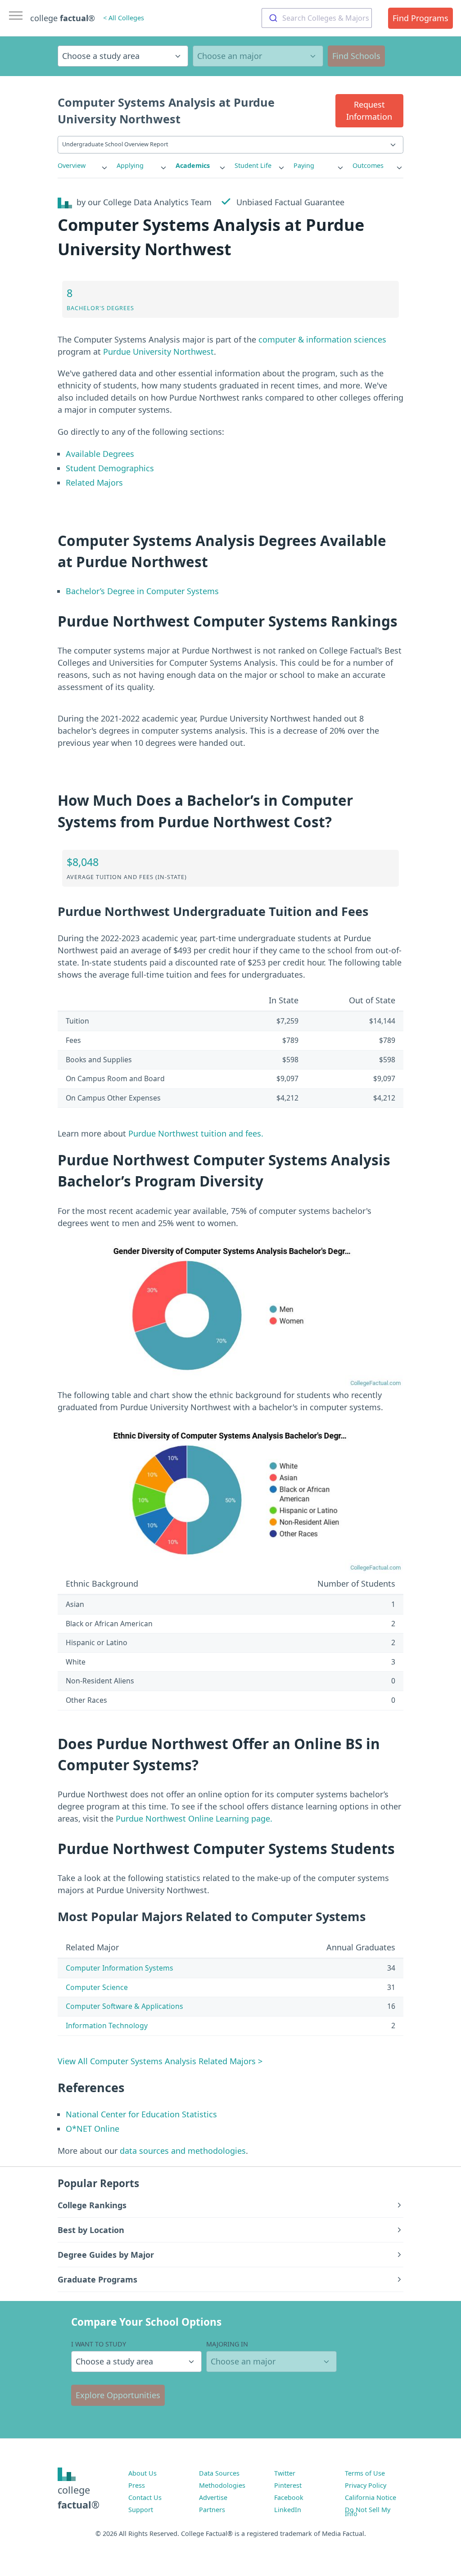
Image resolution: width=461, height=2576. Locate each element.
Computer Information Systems (120, 1968)
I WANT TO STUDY (99, 2344)
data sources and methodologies (183, 2151)
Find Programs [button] (420, 18)
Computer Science (97, 1987)
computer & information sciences (322, 339)
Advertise (213, 2497)
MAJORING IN (227, 2344)
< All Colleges (124, 18)
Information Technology (107, 2026)
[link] (83, 166)
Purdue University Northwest (158, 352)
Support (141, 2510)
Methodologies (222, 2485)
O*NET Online (93, 2129)
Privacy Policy (366, 2485)
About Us (142, 2473)
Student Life (253, 165)
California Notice (371, 2497)
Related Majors (94, 483)
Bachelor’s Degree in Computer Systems (142, 591)
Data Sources (219, 2473)
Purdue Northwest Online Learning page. (194, 1818)
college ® (63, 18)
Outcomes (368, 165)
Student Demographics (110, 468)
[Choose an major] (258, 56)
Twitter (285, 2473)
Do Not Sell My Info (368, 2512)
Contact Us (145, 2497)
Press (137, 2485)
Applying (130, 165)
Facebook (289, 2497)
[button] (369, 111)
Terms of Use (365, 2473)
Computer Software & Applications (124, 2006)
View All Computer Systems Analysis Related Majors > (160, 2061)
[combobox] (317, 18)
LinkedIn (288, 2510)
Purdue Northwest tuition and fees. (196, 1133)
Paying (304, 165)
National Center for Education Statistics (141, 2114)
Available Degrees (100, 454)
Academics (193, 165)
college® (79, 2497)
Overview (72, 165)
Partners (212, 2510)
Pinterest (288, 2485)
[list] (83, 166)
